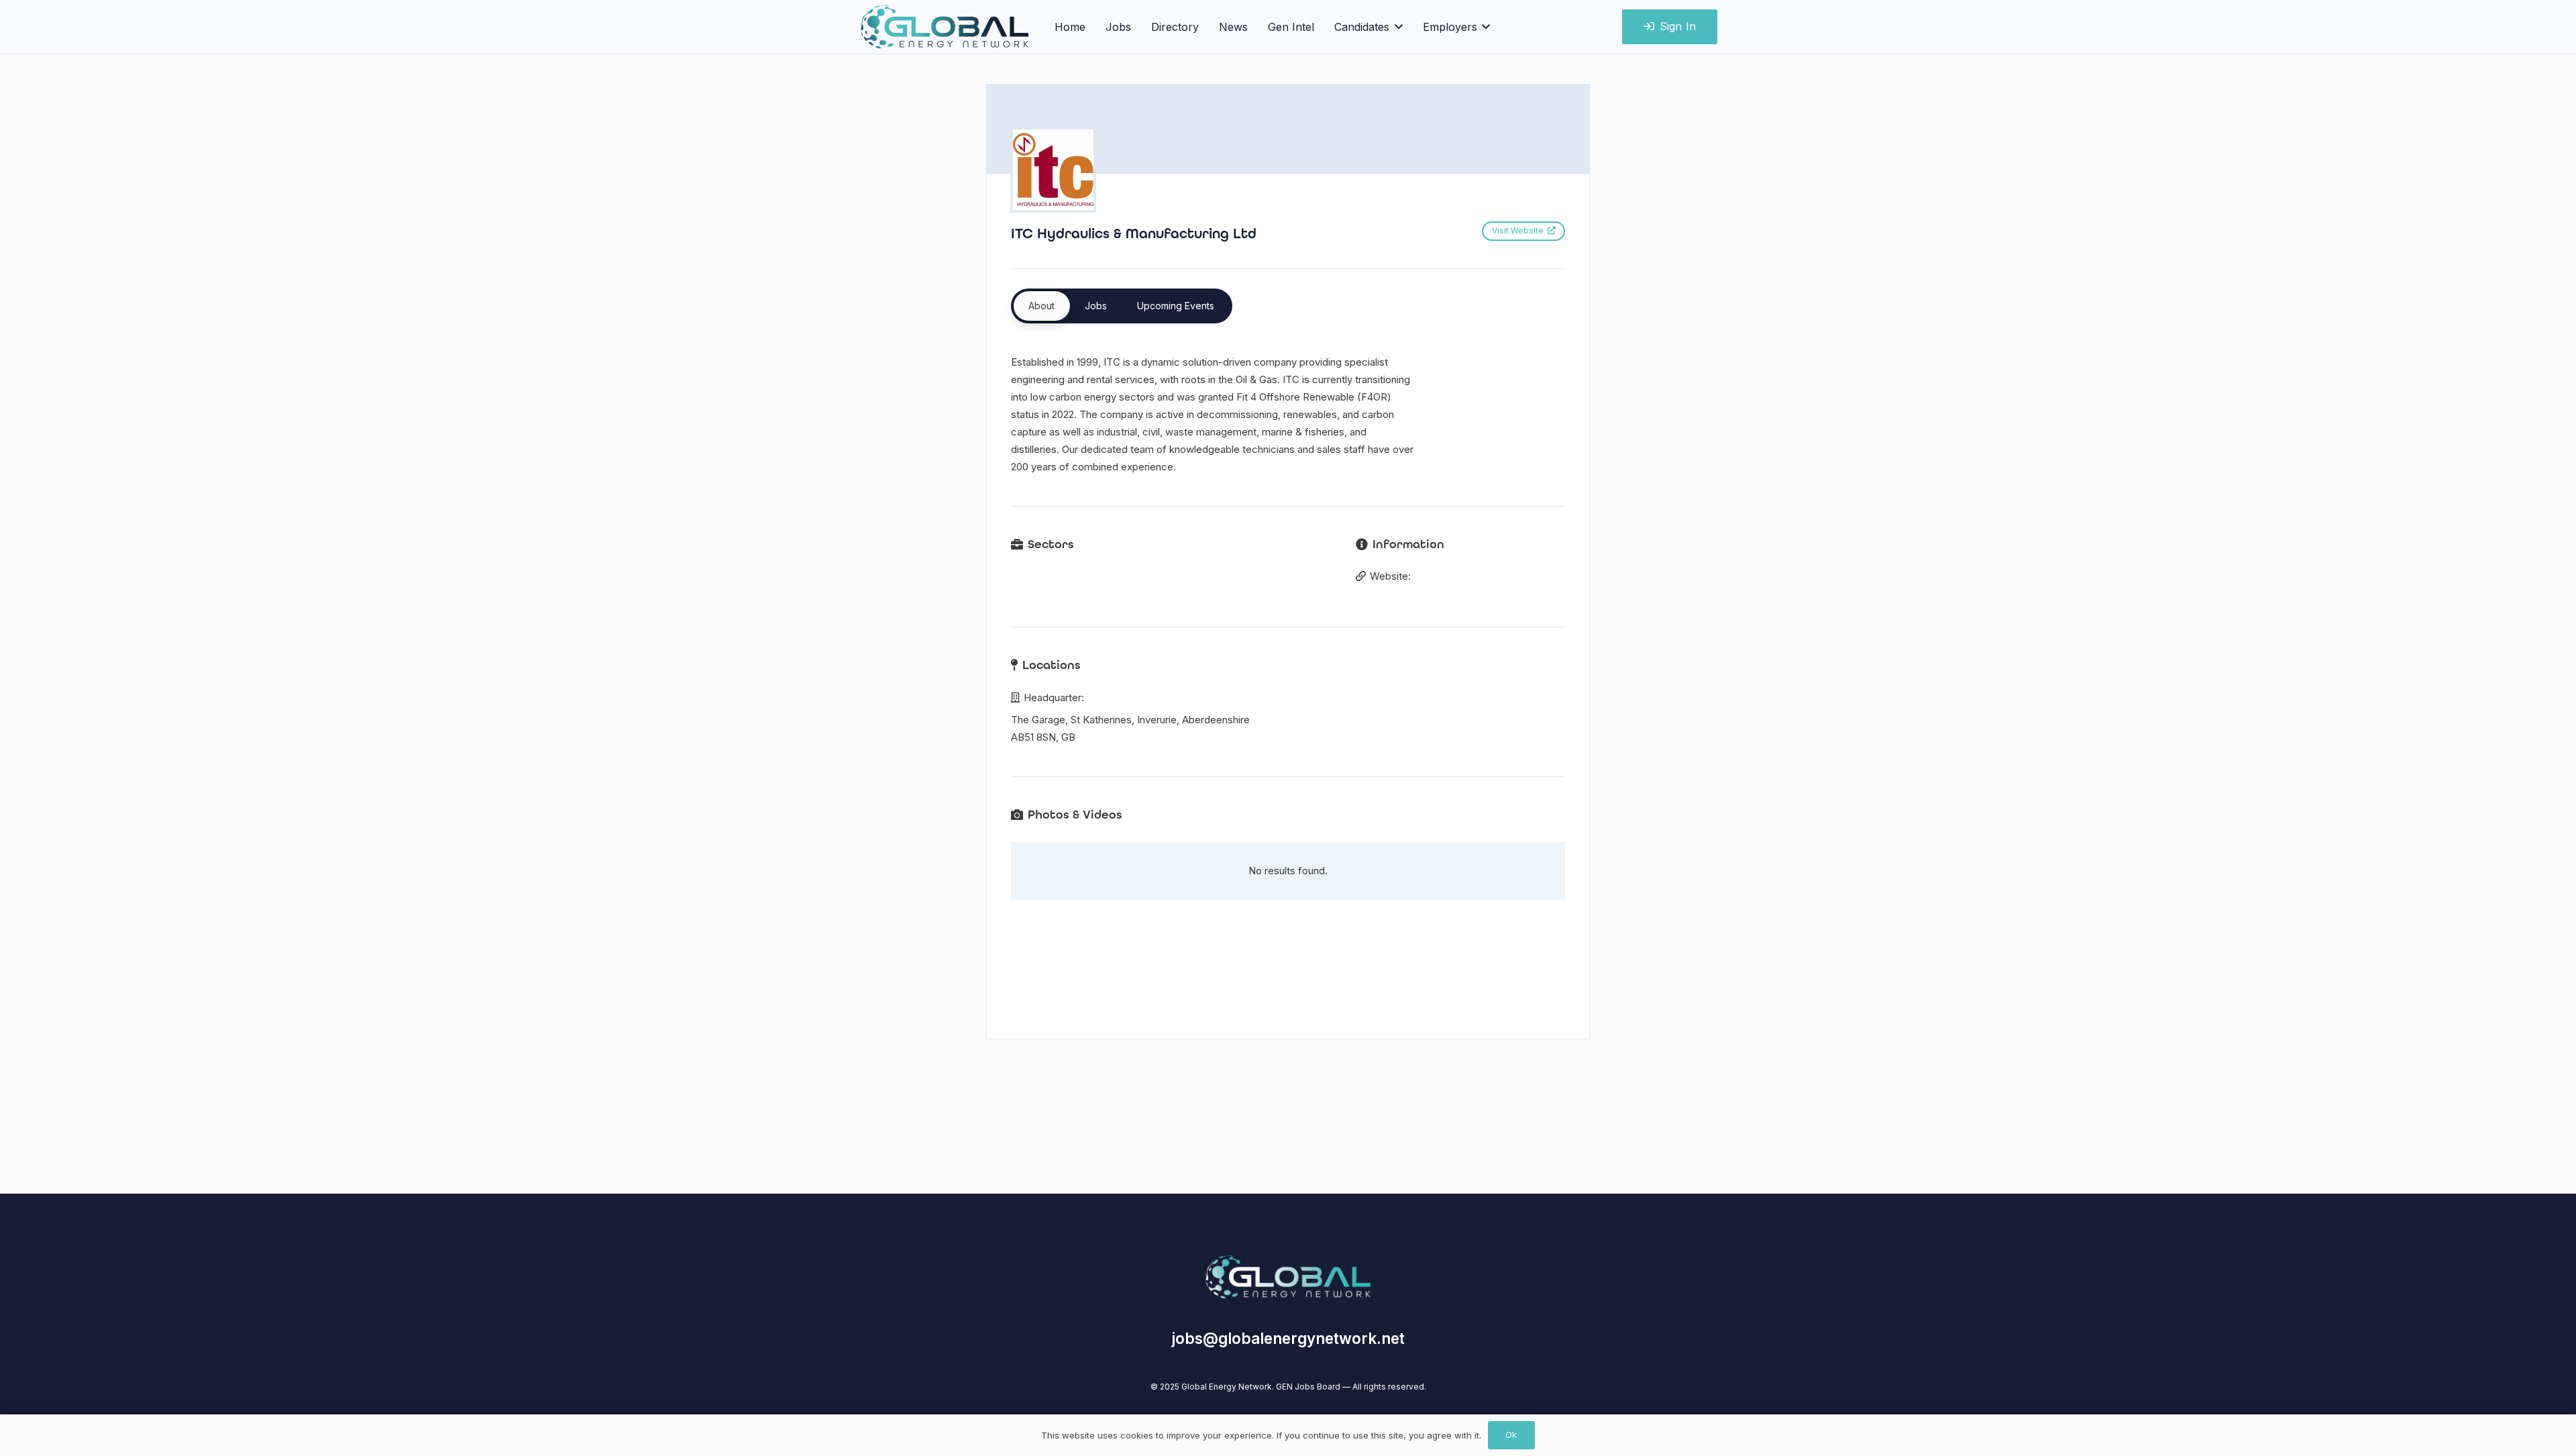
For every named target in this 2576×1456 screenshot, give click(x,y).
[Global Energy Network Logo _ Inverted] (945, 27)
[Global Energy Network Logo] (1288, 1277)
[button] (1396, 27)
